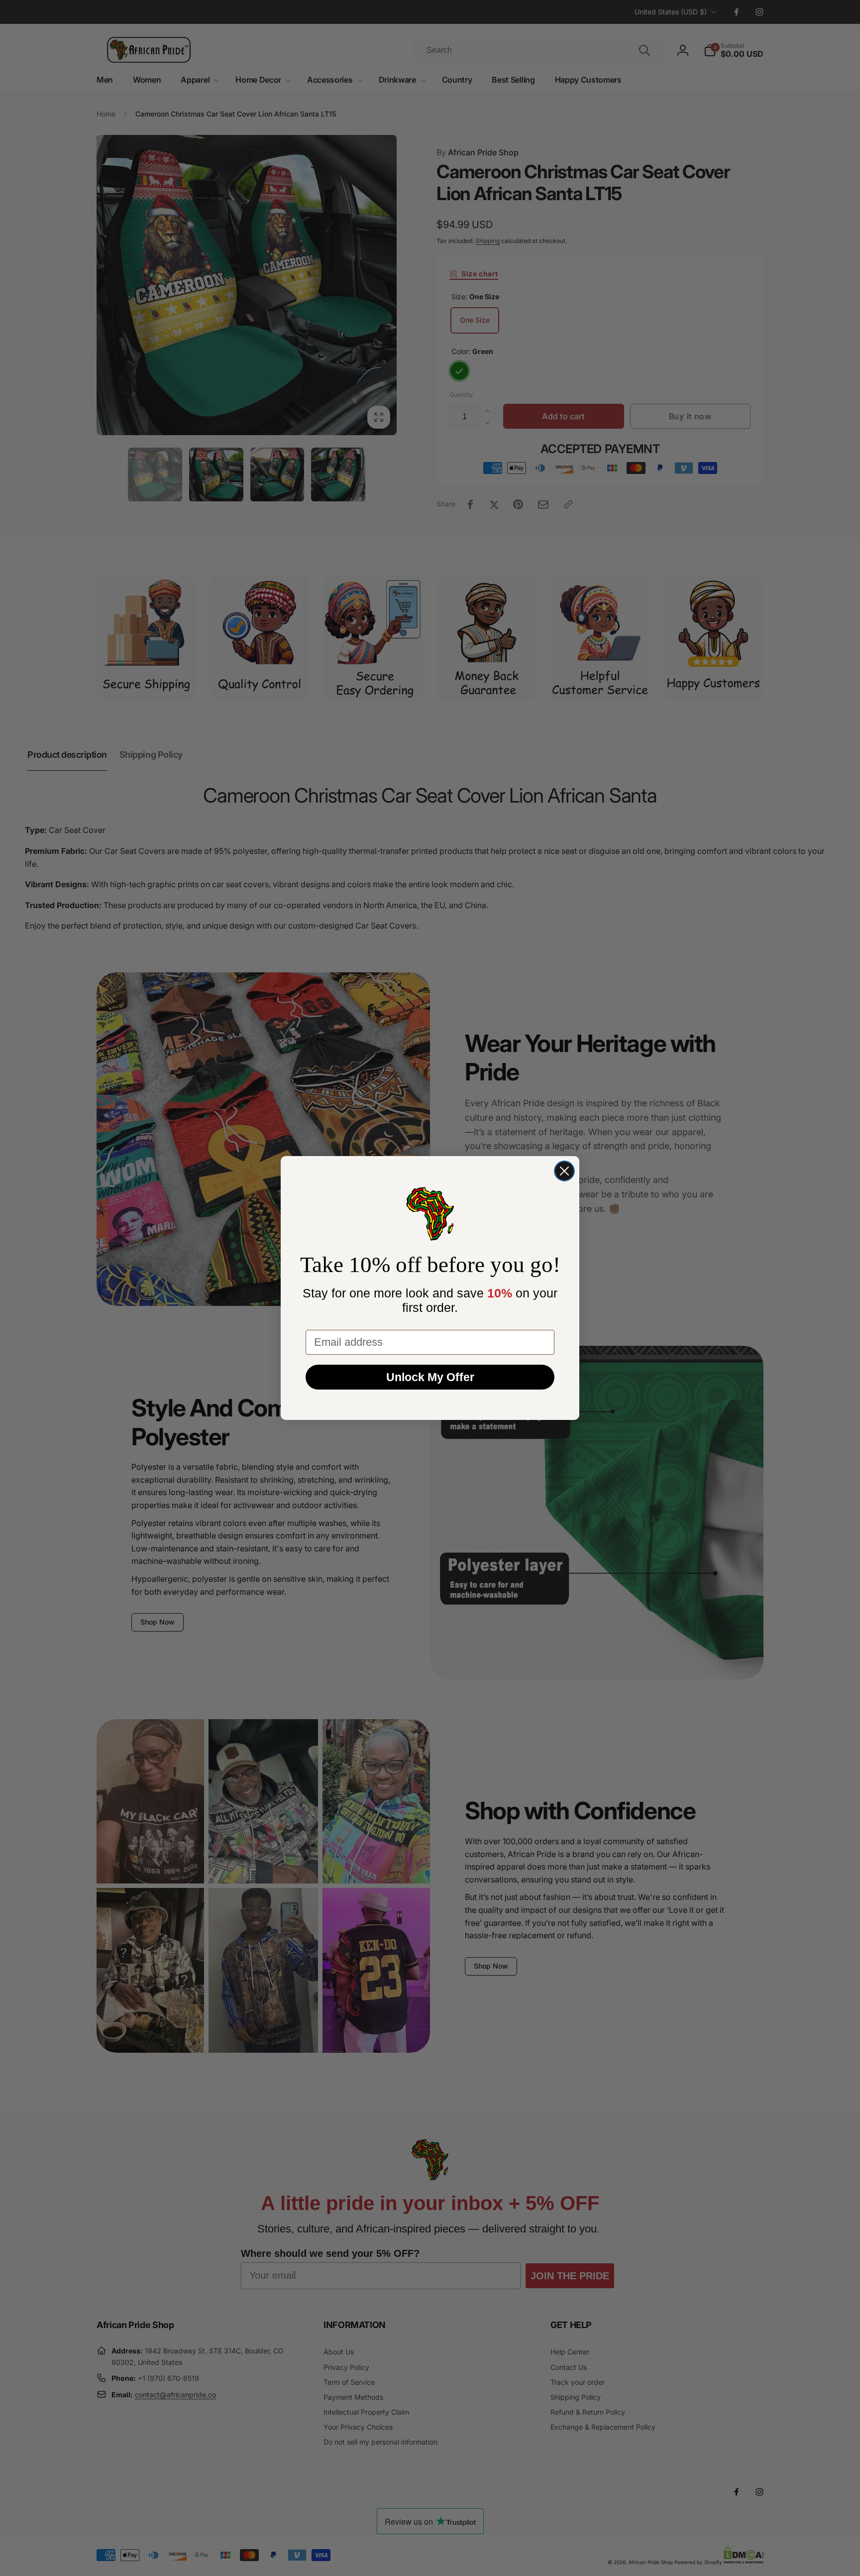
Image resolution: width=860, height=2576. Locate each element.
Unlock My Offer (430, 1377)
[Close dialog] (564, 1171)
